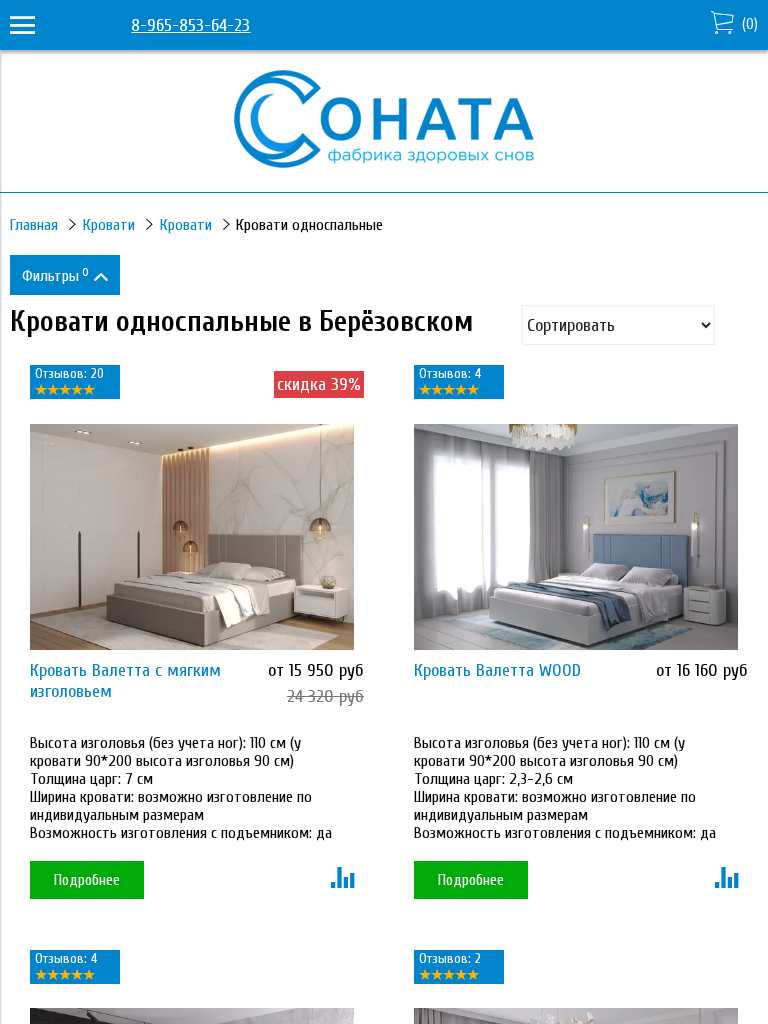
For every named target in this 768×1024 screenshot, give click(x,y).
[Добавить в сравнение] (342, 880)
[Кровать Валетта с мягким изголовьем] (192, 537)
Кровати (109, 225)
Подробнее (87, 880)
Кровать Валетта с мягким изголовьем (125, 681)
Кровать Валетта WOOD (497, 670)
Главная (34, 225)
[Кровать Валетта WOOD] (576, 537)
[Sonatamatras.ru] (384, 162)
